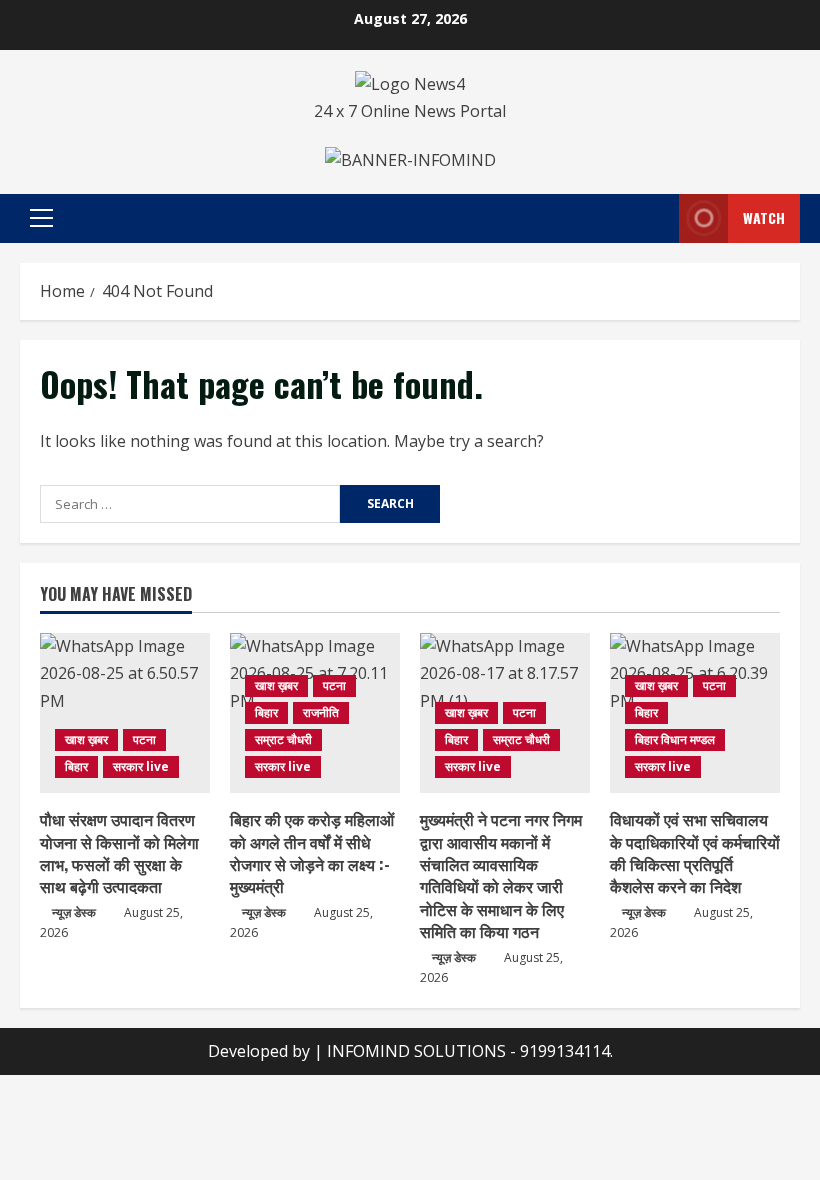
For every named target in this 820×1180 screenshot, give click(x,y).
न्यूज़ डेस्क (74, 912)
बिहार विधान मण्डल (675, 739)
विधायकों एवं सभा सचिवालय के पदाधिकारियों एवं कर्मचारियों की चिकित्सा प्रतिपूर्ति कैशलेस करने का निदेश (695, 852)
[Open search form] (658, 218)
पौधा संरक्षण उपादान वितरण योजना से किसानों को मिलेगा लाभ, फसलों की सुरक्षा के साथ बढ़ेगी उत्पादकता (119, 852)
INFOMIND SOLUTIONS (418, 1051)
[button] (41, 218)
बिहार (76, 766)
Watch (764, 217)
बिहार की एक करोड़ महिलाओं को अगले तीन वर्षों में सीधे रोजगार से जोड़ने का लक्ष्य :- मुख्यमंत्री (312, 852)
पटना (144, 739)
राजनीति (321, 712)
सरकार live (141, 766)
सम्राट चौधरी (283, 739)
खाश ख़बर (86, 739)
